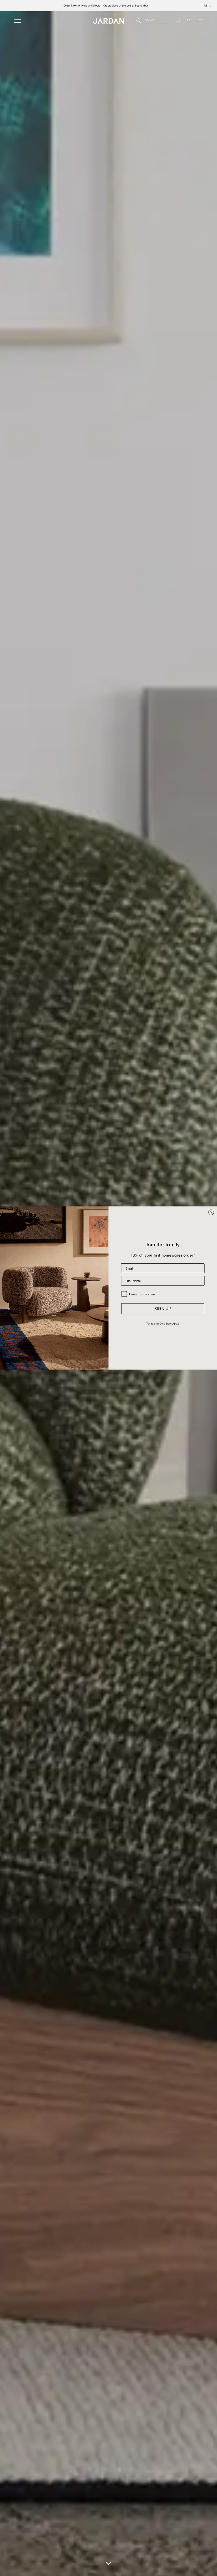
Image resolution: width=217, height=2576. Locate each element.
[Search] (139, 21)
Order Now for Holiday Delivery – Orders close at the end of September (106, 6)
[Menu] (18, 21)
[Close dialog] (211, 1212)
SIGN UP (163, 1309)
